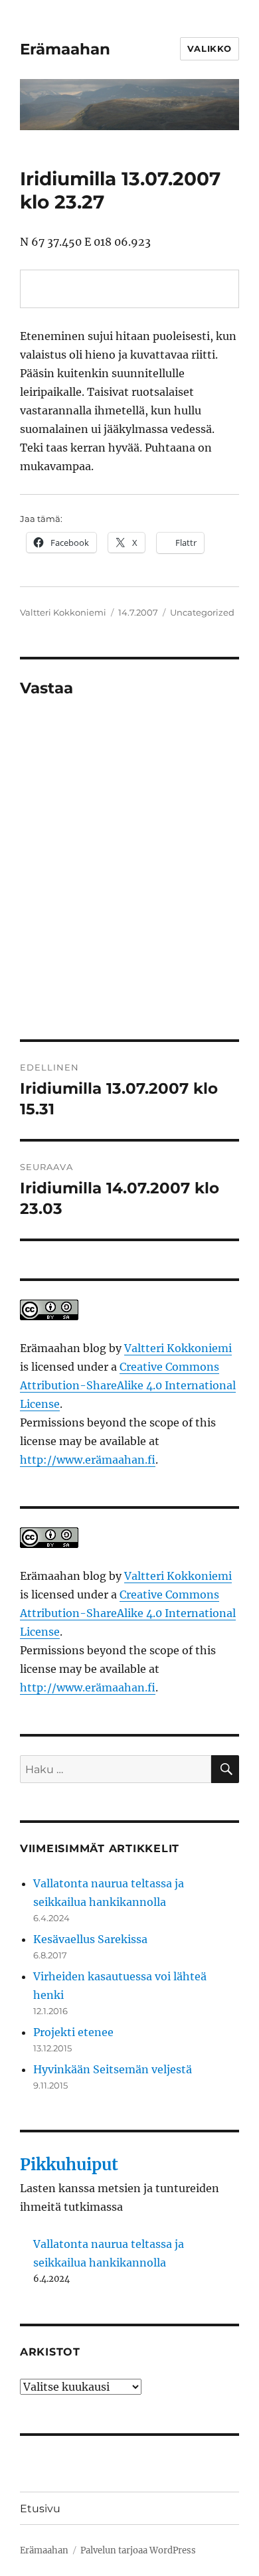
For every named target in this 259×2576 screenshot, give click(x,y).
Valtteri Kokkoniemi (63, 612)
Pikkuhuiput (69, 2165)
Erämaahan (65, 49)
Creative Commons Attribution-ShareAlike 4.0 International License (128, 1385)
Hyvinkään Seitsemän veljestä (113, 2069)
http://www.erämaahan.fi (88, 1460)
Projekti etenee (73, 2032)
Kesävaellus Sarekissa (90, 1939)
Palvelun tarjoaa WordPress (138, 2550)
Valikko (210, 48)
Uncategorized (202, 612)
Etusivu (40, 2509)
